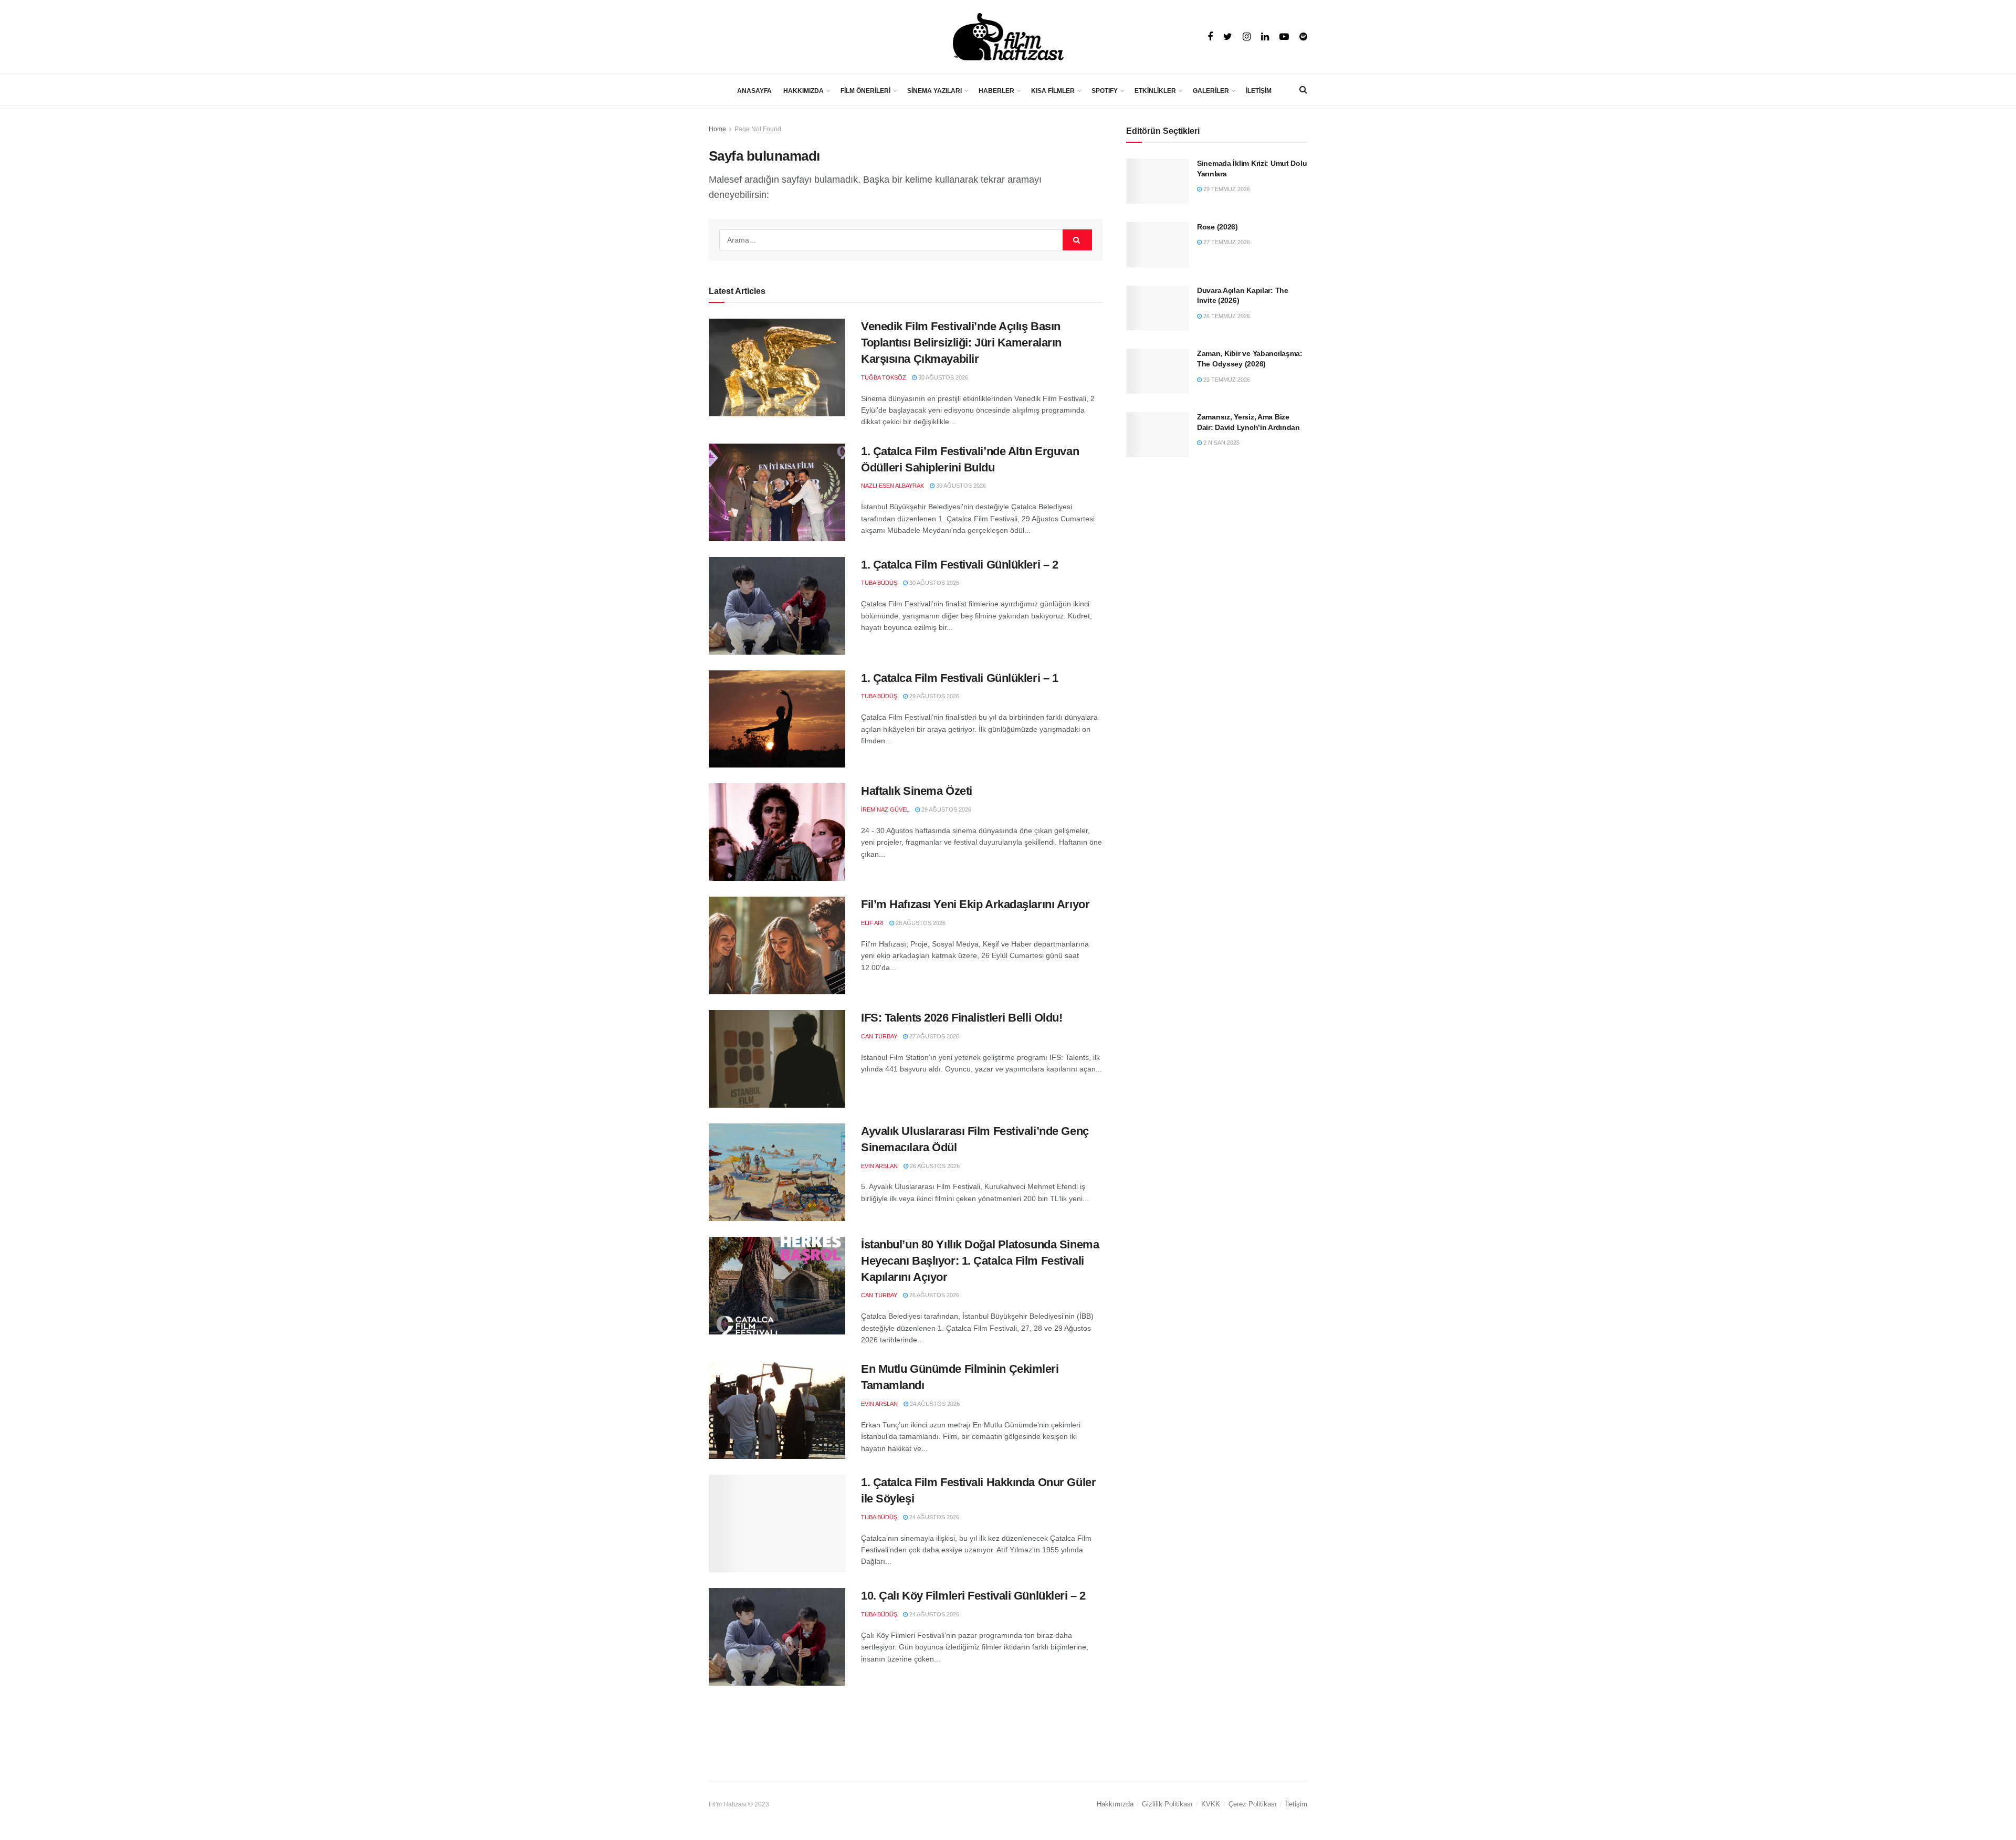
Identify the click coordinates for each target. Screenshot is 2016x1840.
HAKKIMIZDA (804, 91)
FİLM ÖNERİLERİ (865, 91)
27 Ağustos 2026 (933, 1036)
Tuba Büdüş (879, 583)
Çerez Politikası (1253, 1804)
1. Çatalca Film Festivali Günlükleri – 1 (959, 678)
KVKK (1211, 1804)
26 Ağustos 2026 (934, 1166)
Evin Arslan (879, 1166)
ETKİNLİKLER (1155, 91)
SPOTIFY (1105, 91)
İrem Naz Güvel (885, 809)
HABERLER (996, 91)
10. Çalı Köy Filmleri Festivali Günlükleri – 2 (973, 1596)
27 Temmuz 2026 (1226, 242)
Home (717, 129)
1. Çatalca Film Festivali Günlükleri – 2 (959, 565)
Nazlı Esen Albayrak (892, 486)
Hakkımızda (1115, 1804)
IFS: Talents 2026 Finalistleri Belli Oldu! (962, 1018)
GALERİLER (1211, 91)
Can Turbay (879, 1036)
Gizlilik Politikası (1167, 1804)
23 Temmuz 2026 (1226, 380)
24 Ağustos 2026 (934, 1404)
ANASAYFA (754, 91)
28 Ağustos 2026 (920, 923)
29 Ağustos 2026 (933, 696)
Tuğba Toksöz (884, 377)
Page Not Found (758, 129)
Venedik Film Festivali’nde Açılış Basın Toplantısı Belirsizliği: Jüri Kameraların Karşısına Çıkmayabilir (961, 343)
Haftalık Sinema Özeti (917, 791)
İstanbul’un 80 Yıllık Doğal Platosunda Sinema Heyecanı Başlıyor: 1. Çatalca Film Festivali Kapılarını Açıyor (980, 1261)
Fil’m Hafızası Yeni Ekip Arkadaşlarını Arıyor (975, 904)
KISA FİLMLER (1053, 91)
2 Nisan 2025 (1221, 443)
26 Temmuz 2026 (1226, 316)
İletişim (1296, 1804)
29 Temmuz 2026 (1226, 189)
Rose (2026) (1217, 227)
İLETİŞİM (1259, 91)
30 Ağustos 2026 (942, 377)
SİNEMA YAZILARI (934, 91)
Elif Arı (872, 923)
